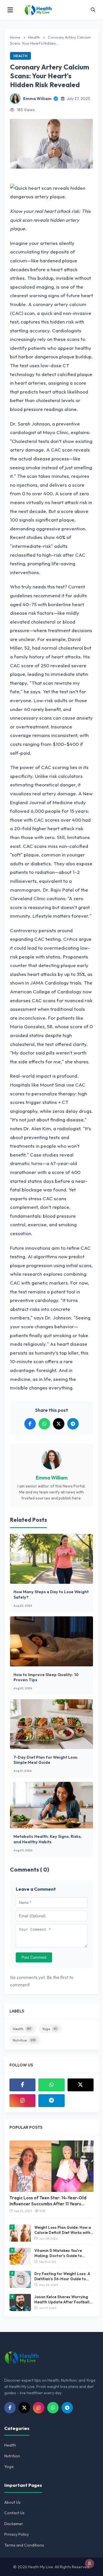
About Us (12, 2502)
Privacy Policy (17, 2534)
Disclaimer (14, 2524)
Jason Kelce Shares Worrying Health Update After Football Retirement (62, 2302)
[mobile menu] (10, 10)
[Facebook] (22, 2085)
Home (15, 37)
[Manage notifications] (90, 2563)
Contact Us (14, 2513)
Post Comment (34, 1957)
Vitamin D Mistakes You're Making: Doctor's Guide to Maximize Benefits (58, 2256)
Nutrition (24, 2040)
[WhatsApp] (51, 2085)
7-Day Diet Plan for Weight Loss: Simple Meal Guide (46, 1760)
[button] (93, 10)
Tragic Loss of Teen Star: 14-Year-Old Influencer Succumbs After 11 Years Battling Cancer (48, 2204)
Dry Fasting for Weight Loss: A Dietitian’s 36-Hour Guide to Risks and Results (62, 2279)
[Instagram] (22, 2101)
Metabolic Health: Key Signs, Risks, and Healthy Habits (48, 1839)
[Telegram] (51, 2101)
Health (34, 37)
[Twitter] (81, 2085)
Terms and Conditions (24, 2545)
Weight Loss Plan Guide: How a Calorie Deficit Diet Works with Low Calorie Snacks (63, 2232)
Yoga (49, 2029)
